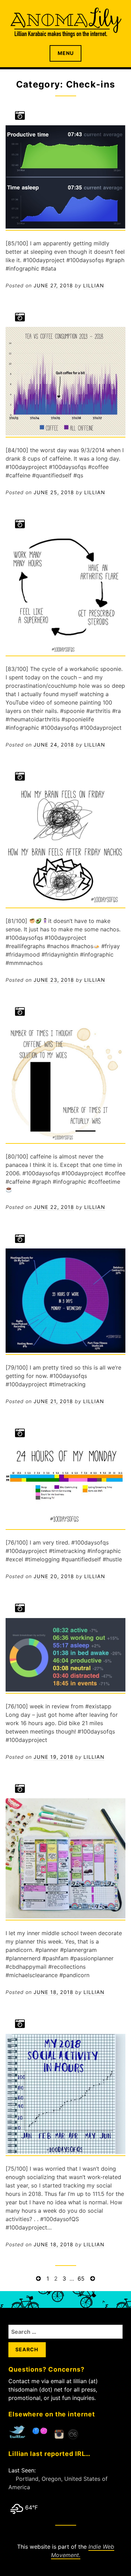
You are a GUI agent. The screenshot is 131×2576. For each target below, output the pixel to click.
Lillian (94, 285)
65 (81, 2279)
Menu (66, 53)
